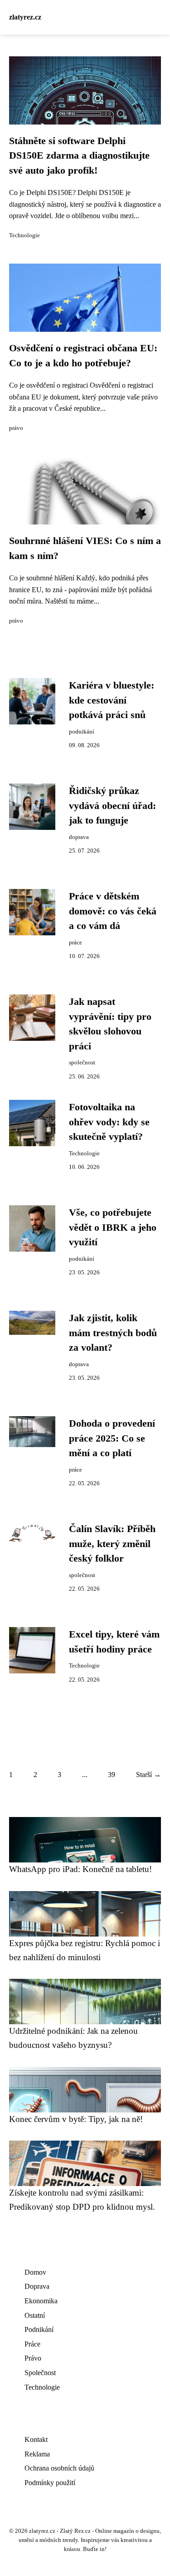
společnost (82, 1063)
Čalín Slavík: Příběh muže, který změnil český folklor (112, 1544)
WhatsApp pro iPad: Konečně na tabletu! (80, 1869)
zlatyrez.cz (25, 17)
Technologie (24, 235)
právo (16, 428)
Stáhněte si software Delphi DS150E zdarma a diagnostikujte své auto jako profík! (79, 156)
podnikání (82, 732)
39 (112, 1775)
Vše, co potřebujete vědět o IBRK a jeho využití (113, 1227)
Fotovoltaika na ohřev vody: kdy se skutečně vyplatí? (109, 1122)
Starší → (148, 1775)
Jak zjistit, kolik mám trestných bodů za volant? (113, 1333)
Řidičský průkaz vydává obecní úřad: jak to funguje (112, 806)
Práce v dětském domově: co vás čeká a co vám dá (113, 911)
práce (75, 943)
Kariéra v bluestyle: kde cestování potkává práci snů (112, 700)
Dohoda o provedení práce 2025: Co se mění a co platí (112, 1438)
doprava (79, 837)
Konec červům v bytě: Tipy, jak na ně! (76, 2119)
